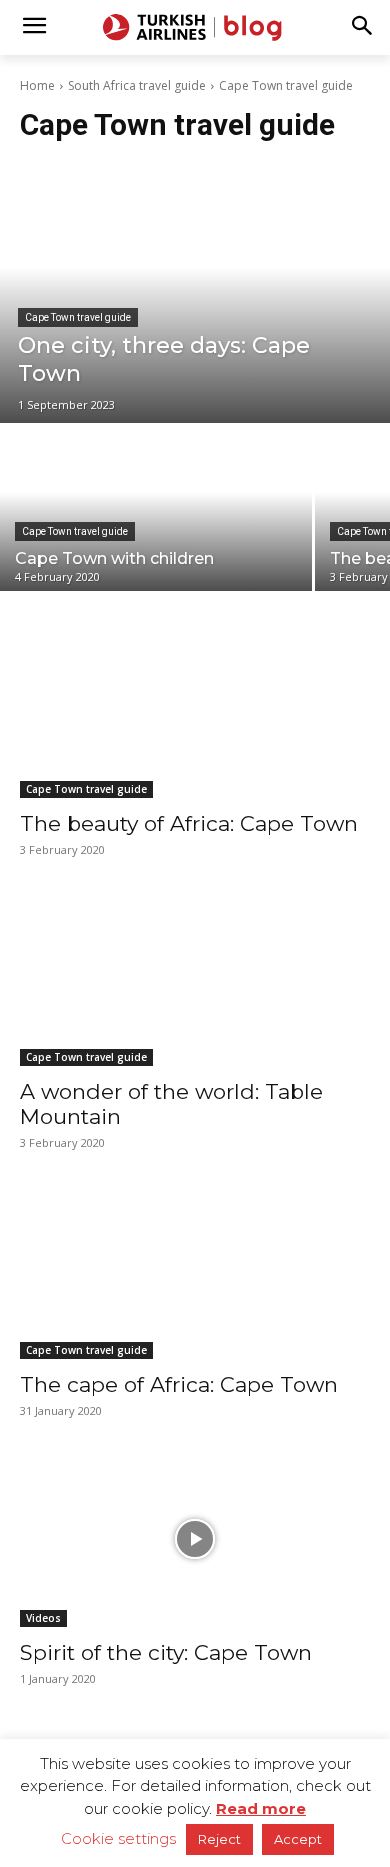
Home (37, 85)
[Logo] (195, 27)
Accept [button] (298, 1839)
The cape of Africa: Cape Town (179, 1384)
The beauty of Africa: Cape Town (189, 823)
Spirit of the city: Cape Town (166, 1652)
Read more (261, 1808)
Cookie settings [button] (118, 1838)
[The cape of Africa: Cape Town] (195, 1271)
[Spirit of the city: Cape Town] (195, 1539)
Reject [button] (219, 1839)
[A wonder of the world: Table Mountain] (195, 978)
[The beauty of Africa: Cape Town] (195, 710)
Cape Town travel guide (78, 317)
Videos (43, 1618)
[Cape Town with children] (156, 508)
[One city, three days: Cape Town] (195, 293)
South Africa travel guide (137, 85)
